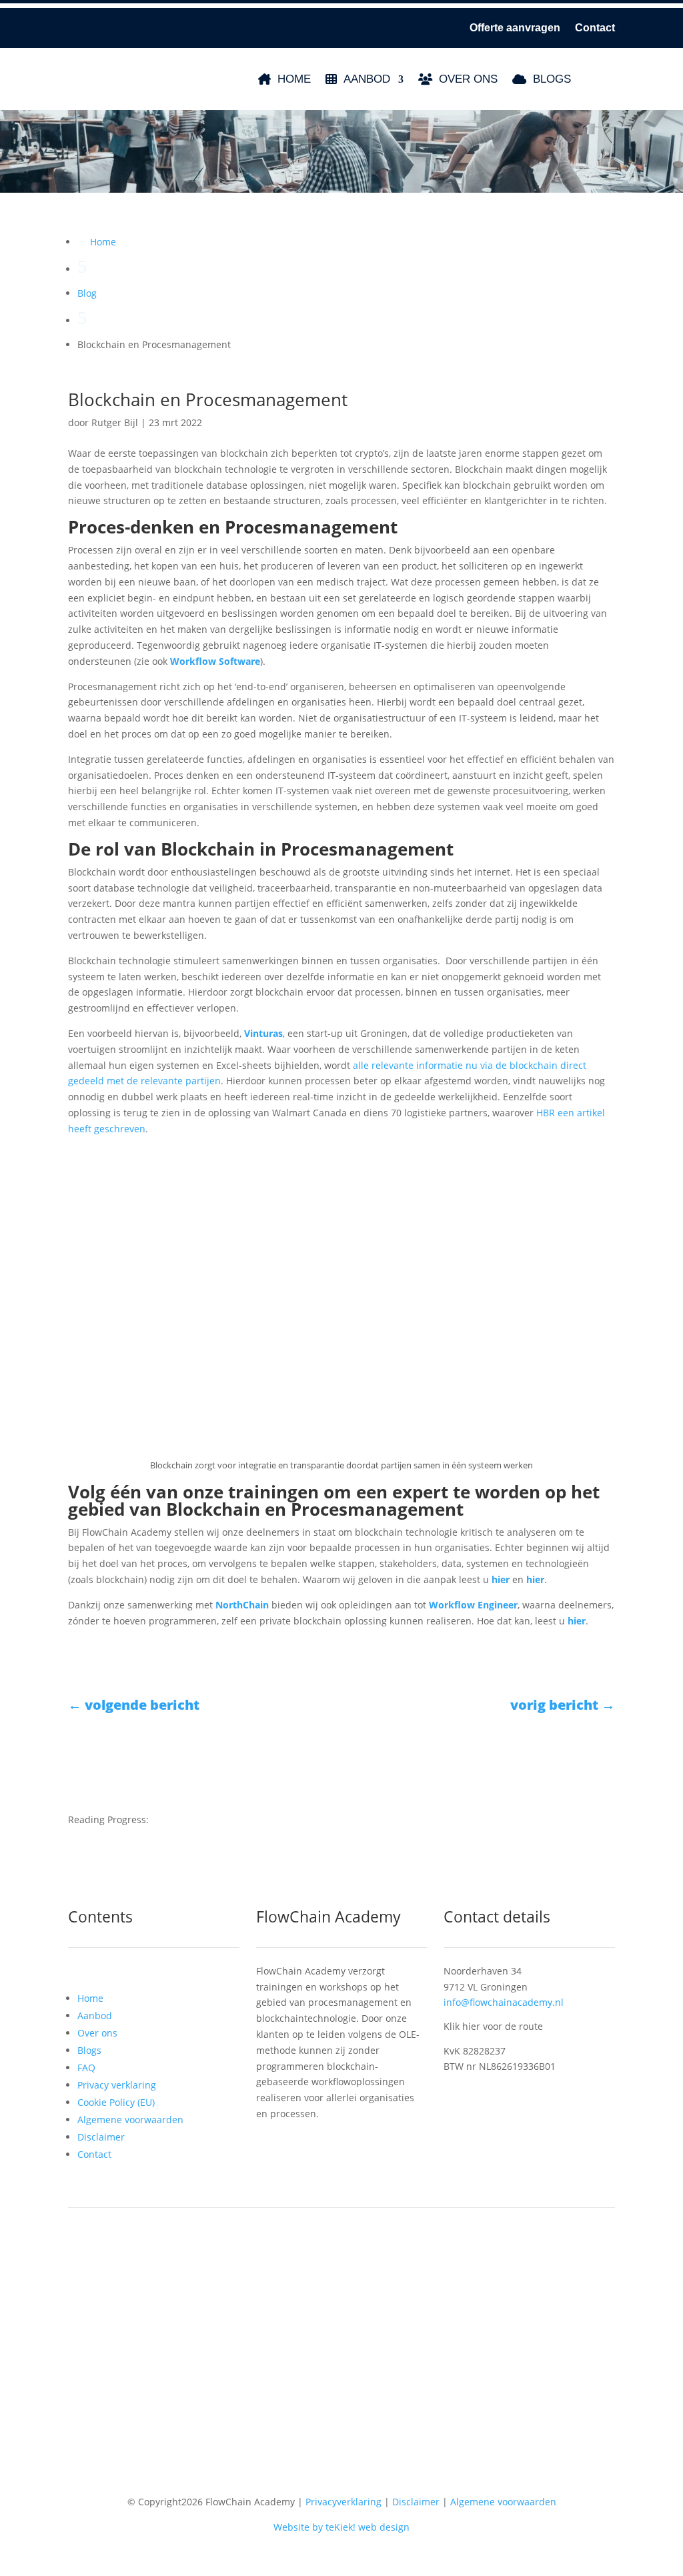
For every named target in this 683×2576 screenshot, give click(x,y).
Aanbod (367, 79)
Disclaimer (101, 2137)
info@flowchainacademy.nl (504, 2002)
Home (294, 79)
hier (535, 1579)
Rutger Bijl (115, 422)
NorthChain (242, 1605)
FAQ (86, 2068)
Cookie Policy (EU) (116, 2102)
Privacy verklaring (117, 2085)
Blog (87, 293)
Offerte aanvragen (515, 28)
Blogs (552, 79)
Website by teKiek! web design (341, 2527)
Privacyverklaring (344, 2502)
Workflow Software (215, 661)
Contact (595, 28)
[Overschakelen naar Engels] (618, 79)
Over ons (468, 79)
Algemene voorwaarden (130, 2120)
